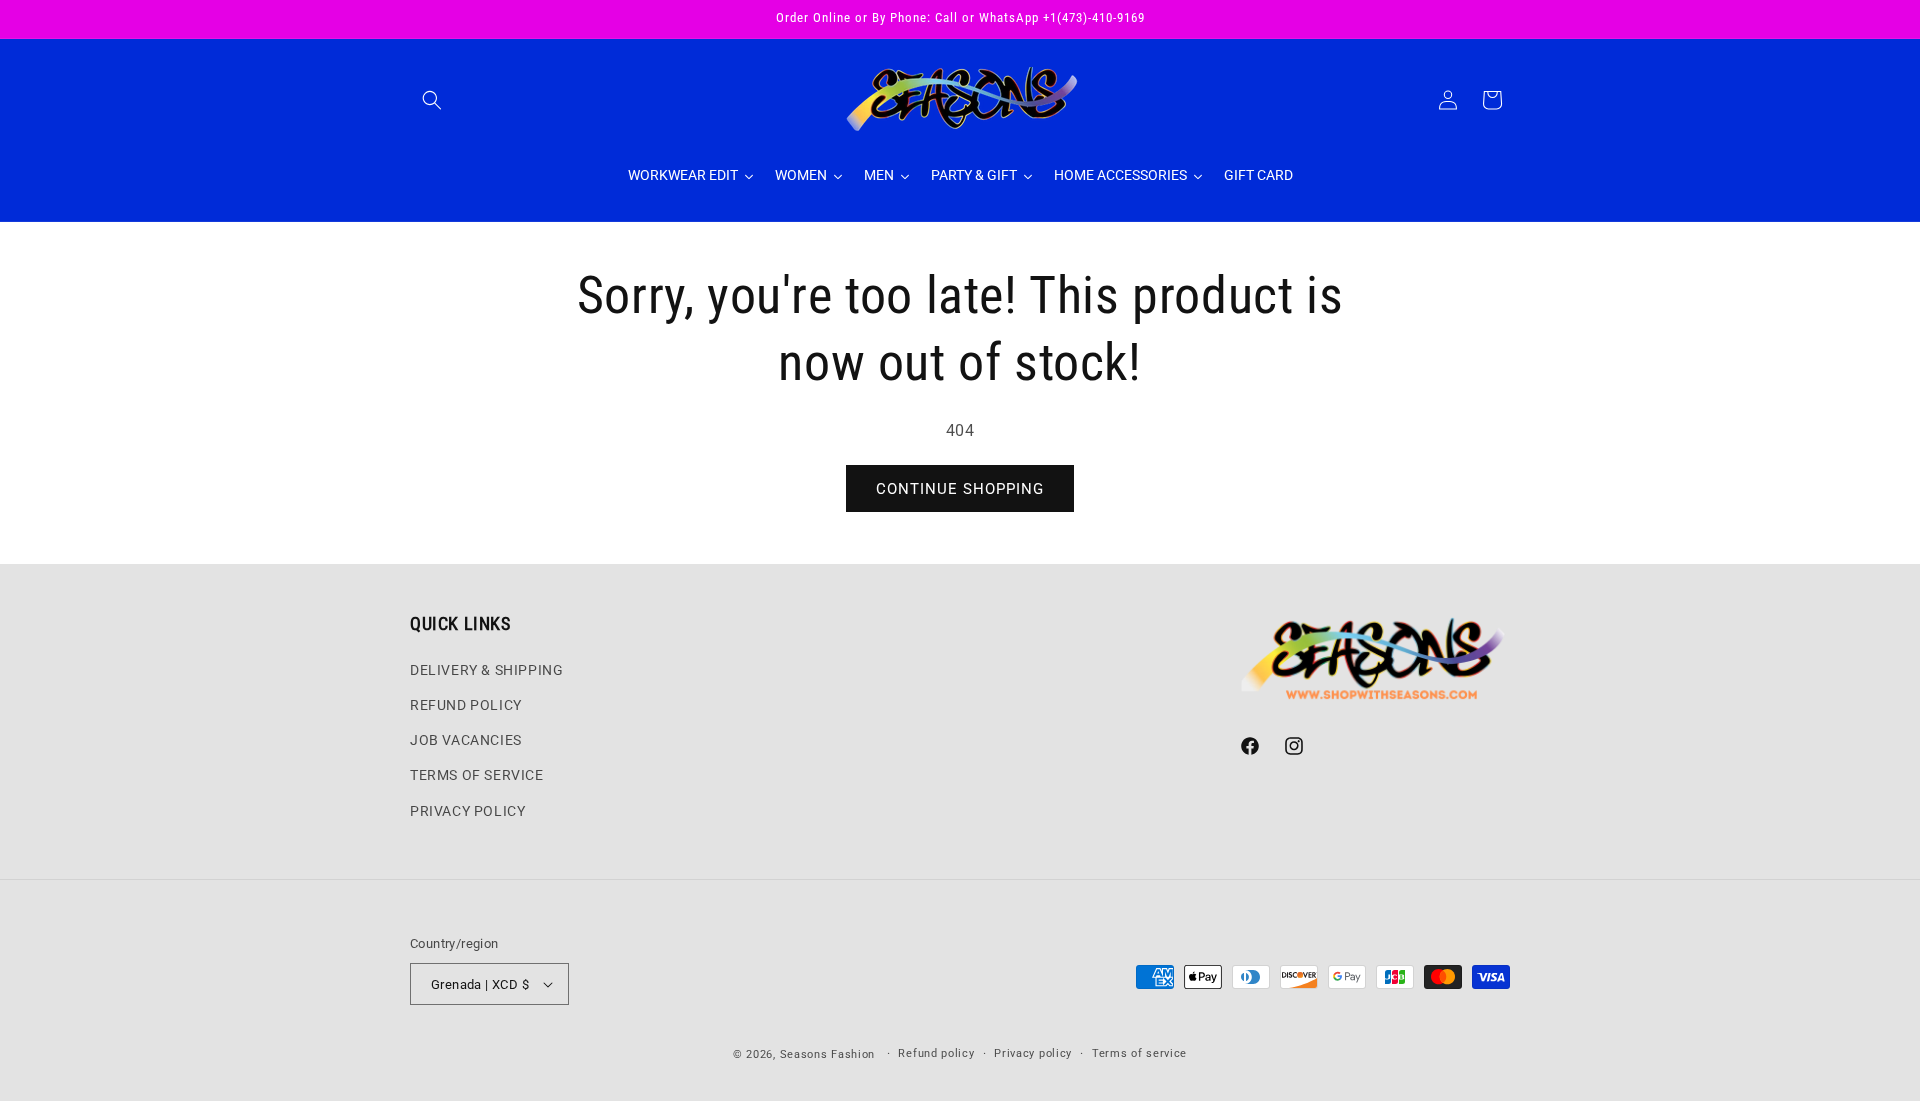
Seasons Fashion (828, 1054)
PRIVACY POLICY (467, 811)
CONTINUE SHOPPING (960, 489)
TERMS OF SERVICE (477, 775)
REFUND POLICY (466, 705)
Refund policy (936, 1053)
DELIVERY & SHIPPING (486, 670)
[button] (432, 100)
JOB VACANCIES (466, 740)
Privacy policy (1033, 1053)
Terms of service (1139, 1053)
